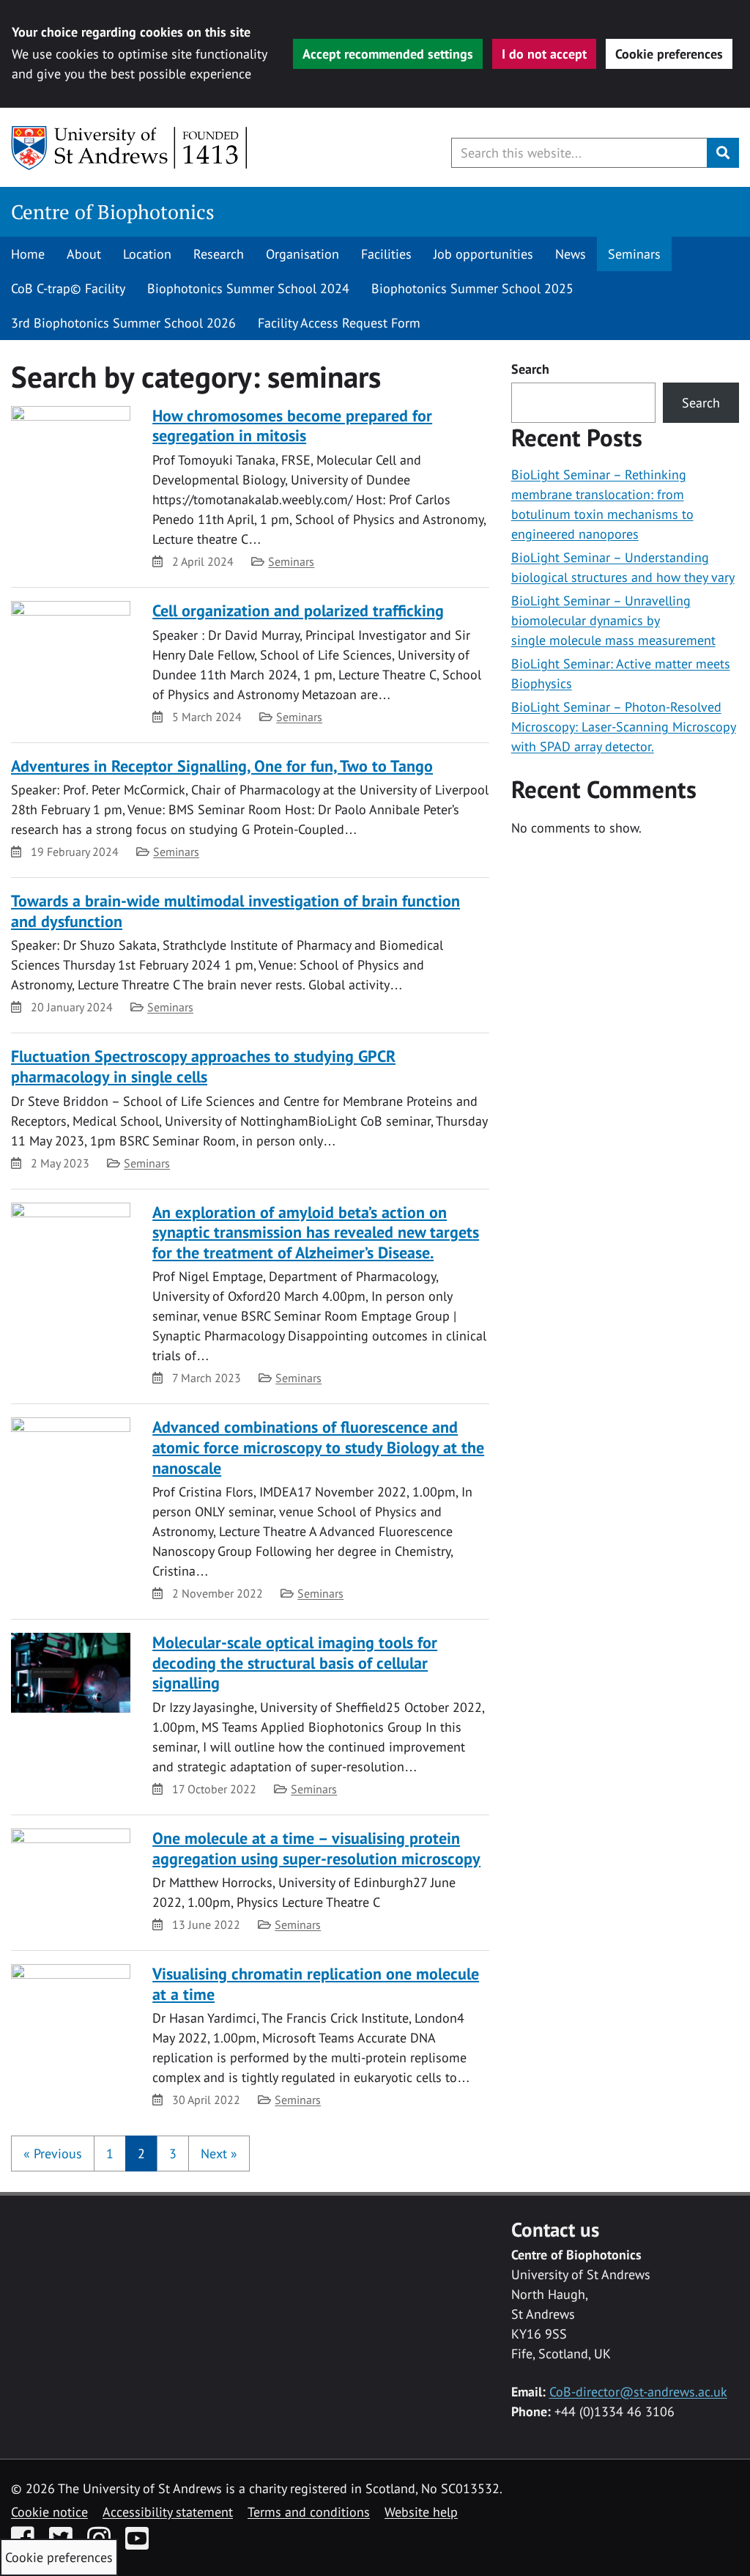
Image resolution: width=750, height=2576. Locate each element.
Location (147, 254)
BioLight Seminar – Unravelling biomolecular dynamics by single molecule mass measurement (613, 620)
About (84, 254)
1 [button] (110, 2154)
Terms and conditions (309, 2512)
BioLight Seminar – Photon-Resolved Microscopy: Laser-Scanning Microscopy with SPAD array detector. (624, 727)
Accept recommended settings (388, 54)
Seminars (634, 254)
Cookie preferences (669, 54)
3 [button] (173, 2154)
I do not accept (544, 54)
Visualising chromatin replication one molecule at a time (316, 1984)
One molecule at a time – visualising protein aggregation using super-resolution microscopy (316, 1848)
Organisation (302, 254)
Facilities (386, 254)
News (571, 254)
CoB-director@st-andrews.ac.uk (638, 2392)
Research (219, 254)
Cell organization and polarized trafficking (298, 610)
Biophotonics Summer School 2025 (472, 288)
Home (28, 254)
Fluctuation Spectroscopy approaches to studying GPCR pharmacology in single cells (203, 1066)
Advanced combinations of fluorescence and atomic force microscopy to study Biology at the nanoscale (318, 1447)
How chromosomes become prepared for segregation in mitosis (292, 426)
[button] (53, 2154)
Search (530, 369)
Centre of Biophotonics (113, 212)
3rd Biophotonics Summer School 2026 (123, 323)
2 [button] (141, 2154)
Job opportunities (483, 254)
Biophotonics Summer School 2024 (248, 288)
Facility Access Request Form (339, 323)
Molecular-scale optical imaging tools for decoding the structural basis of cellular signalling (295, 1662)
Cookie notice (49, 2512)
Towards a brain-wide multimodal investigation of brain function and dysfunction (235, 911)
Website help (421, 2512)
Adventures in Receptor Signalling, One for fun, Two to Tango (222, 766)
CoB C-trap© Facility (68, 288)
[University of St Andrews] (130, 148)
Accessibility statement (168, 2512)
